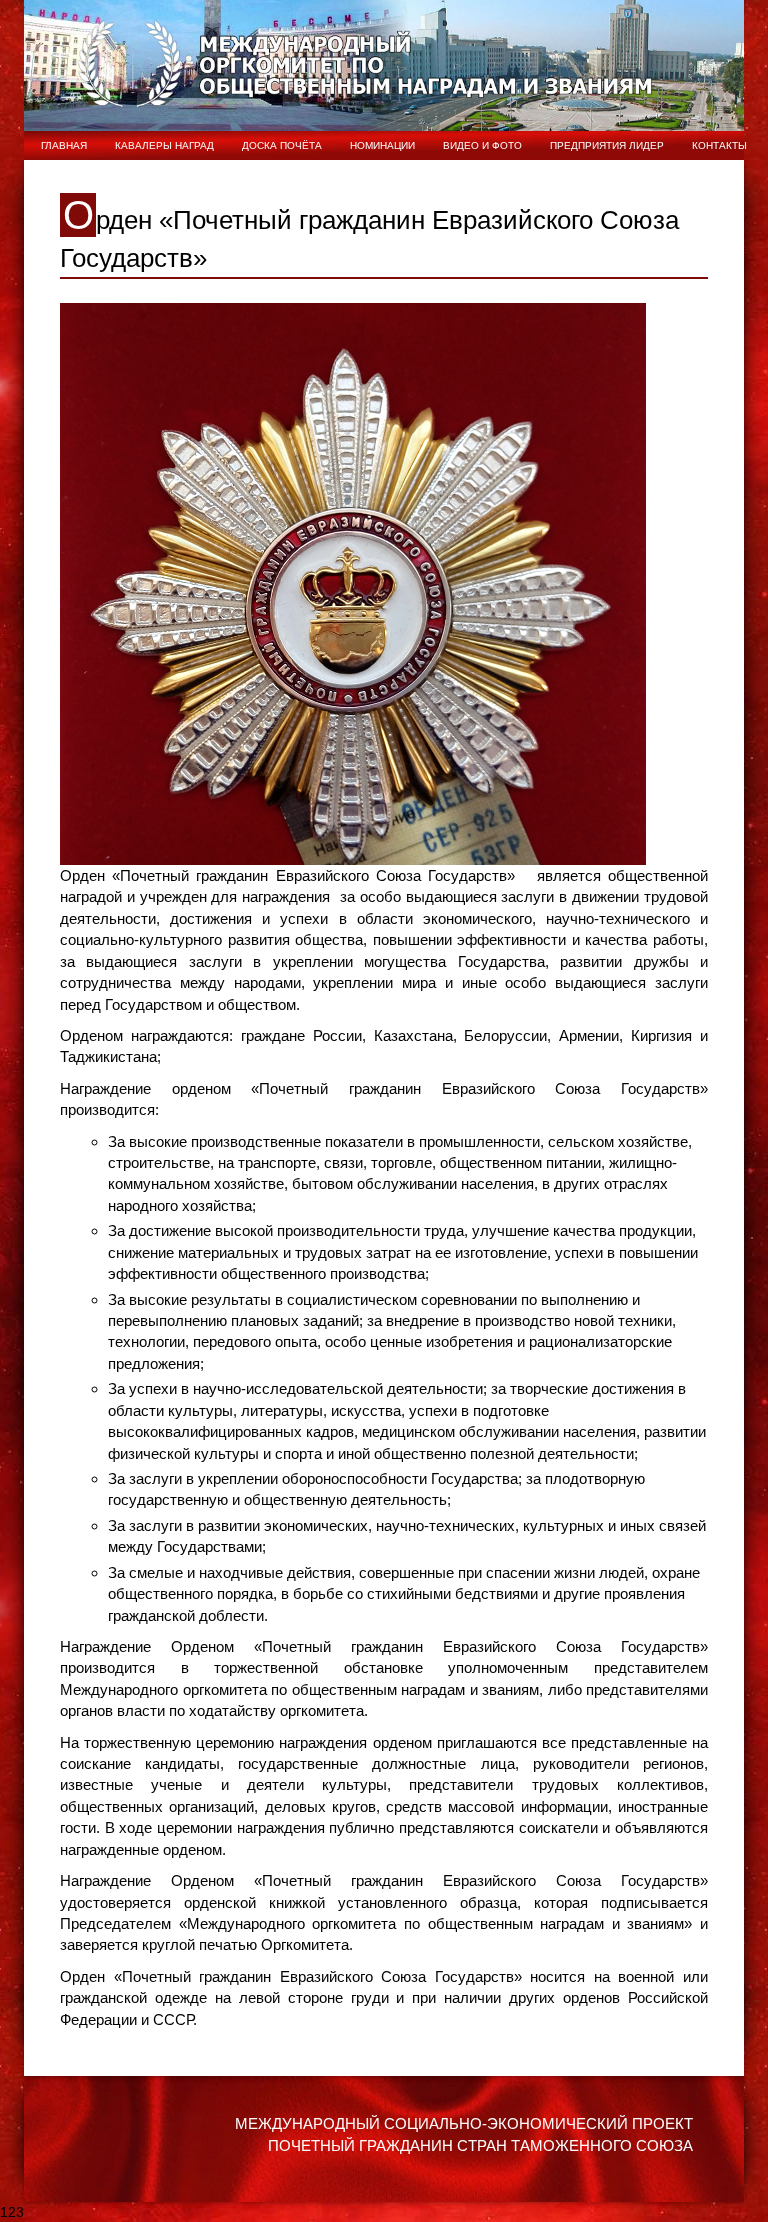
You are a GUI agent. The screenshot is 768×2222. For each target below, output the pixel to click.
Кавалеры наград (164, 145)
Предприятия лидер (607, 145)
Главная (64, 145)
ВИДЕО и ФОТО (482, 145)
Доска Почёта (282, 145)
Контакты (719, 145)
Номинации (382, 145)
